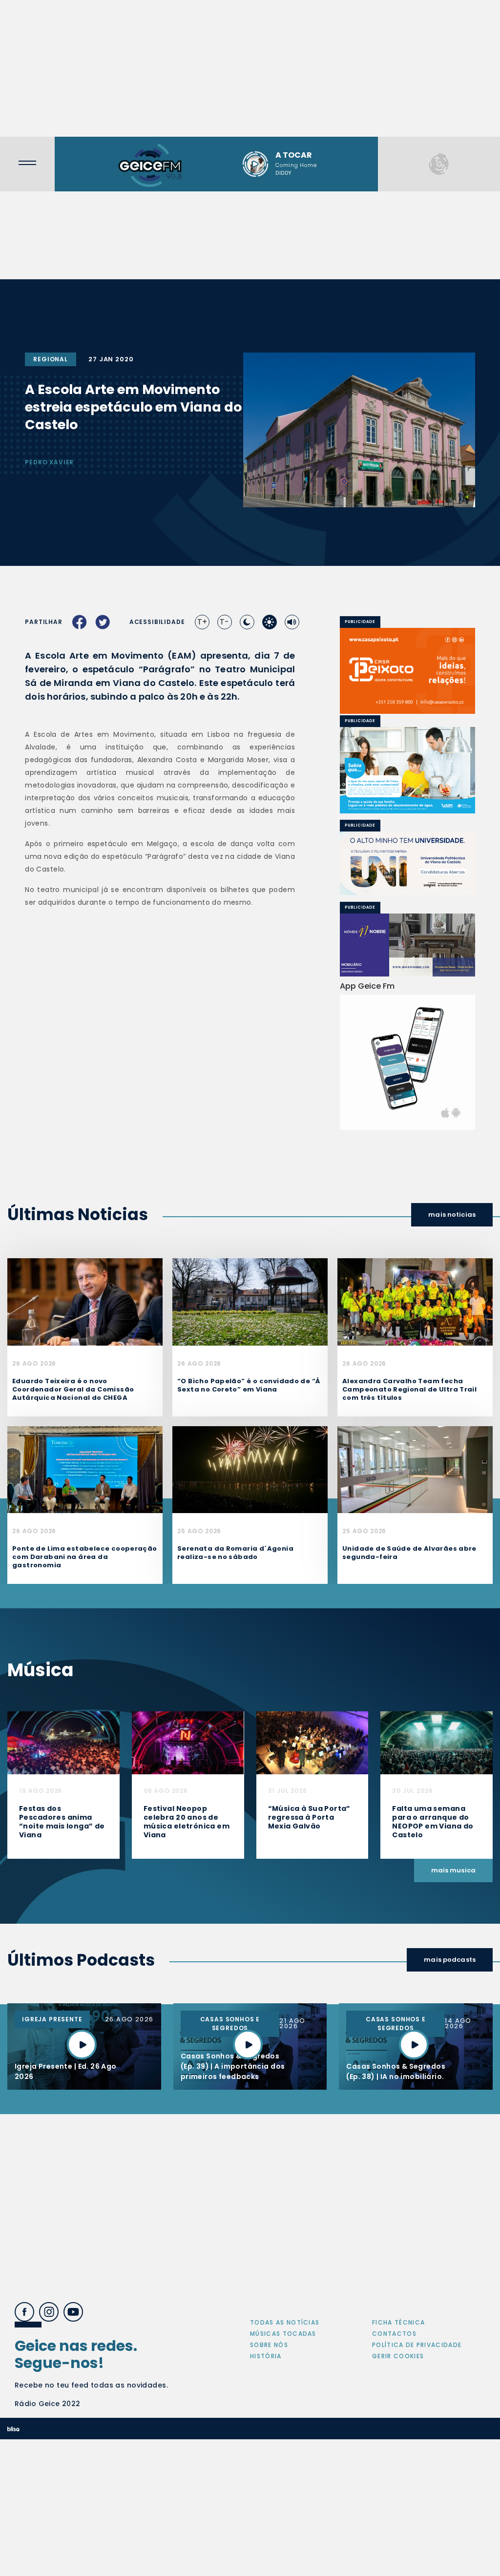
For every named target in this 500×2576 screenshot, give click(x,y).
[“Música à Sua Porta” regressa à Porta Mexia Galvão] (312, 1742)
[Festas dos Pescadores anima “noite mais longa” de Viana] (63, 1742)
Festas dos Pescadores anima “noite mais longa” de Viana (62, 1822)
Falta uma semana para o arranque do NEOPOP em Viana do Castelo (433, 1822)
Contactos (394, 2334)
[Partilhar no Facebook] (80, 622)
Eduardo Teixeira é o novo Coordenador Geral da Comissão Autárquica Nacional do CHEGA (73, 1389)
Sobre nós (269, 2345)
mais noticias (452, 1215)
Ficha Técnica (398, 2322)
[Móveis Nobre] (407, 945)
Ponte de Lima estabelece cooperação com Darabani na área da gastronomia (85, 1557)
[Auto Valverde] (407, 863)
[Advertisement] (250, 68)
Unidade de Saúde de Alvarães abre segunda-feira (409, 1553)
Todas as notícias (285, 2322)
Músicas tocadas (283, 2334)
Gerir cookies (398, 2356)
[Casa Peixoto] (407, 671)
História (266, 2356)
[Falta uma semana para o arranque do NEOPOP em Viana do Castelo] (437, 1742)
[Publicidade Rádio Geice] (439, 164)
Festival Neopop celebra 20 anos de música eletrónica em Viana (187, 1822)
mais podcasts (450, 1960)
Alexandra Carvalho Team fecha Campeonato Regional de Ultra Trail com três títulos (409, 1389)
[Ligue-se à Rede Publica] (407, 770)
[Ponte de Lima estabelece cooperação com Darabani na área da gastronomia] (85, 1469)
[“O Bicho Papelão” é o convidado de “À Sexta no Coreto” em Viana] (250, 1301)
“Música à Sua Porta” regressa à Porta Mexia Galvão (309, 1817)
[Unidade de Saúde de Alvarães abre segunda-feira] (415, 1469)
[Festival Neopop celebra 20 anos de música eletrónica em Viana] (188, 1742)
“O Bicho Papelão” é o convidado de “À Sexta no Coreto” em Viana (249, 1385)
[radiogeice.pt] (150, 164)
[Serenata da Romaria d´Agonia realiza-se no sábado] (250, 1469)
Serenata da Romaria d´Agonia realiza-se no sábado (235, 1553)
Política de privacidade (417, 2345)
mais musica (453, 1870)
